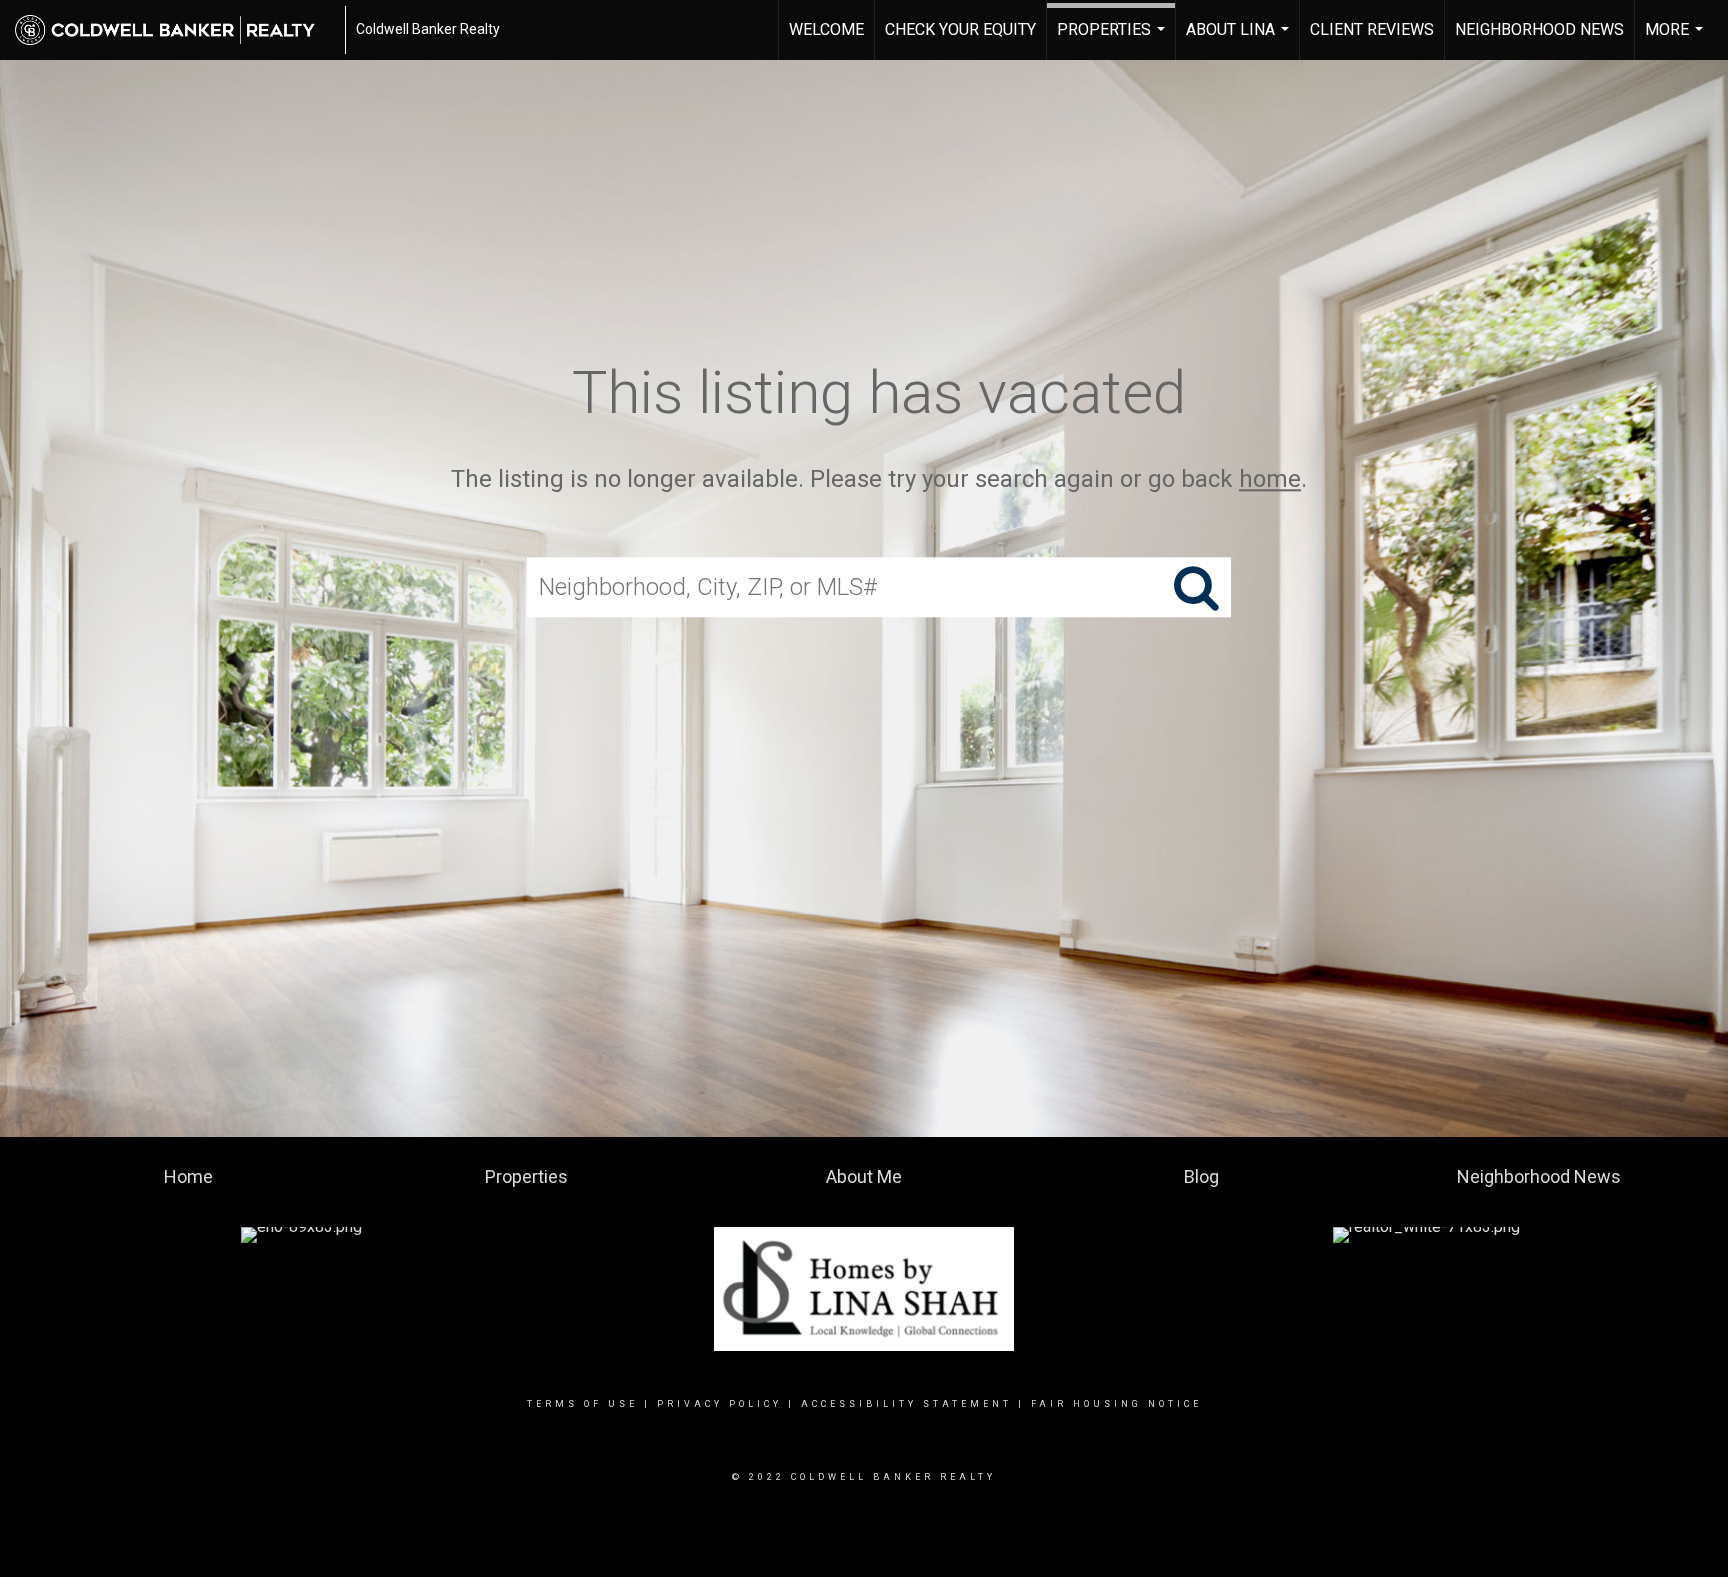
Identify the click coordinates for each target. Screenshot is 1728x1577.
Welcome (826, 29)
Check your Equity (960, 29)
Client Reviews (1372, 29)
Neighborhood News (1539, 29)
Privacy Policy (719, 1404)
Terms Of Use (582, 1404)
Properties (1113, 40)
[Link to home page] (175, 30)
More (1676, 40)
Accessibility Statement (906, 1404)
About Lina (1240, 40)
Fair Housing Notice (1116, 1404)
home (1270, 479)
